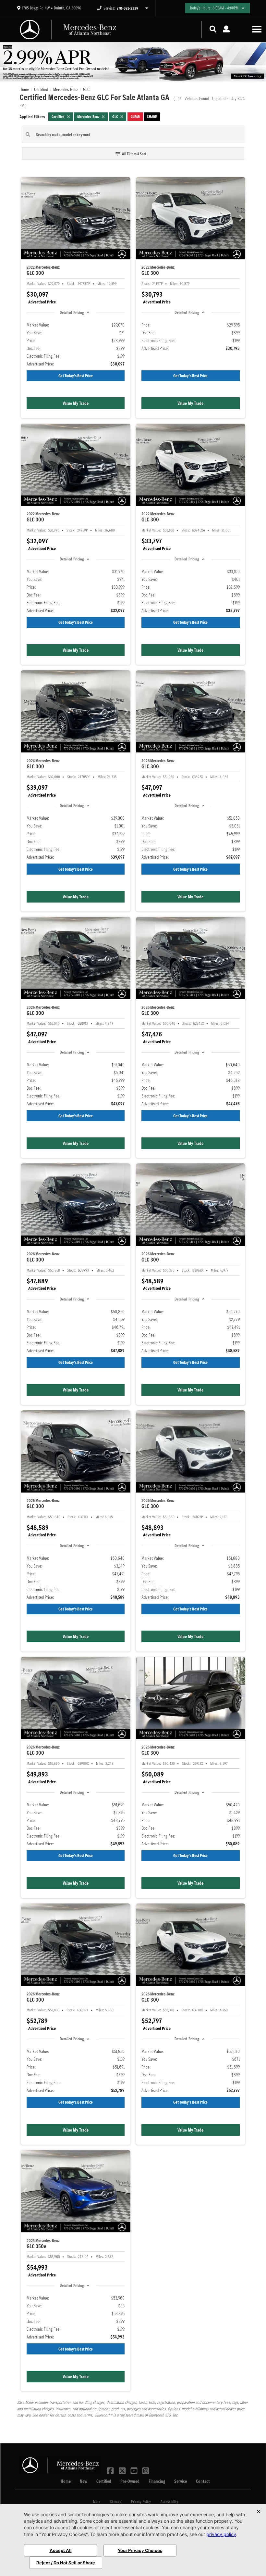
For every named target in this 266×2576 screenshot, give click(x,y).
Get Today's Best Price (76, 376)
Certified (104, 2481)
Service (181, 2481)
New (84, 2481)
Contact (203, 2481)
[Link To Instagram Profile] (146, 2470)
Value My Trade (76, 403)
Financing (157, 2481)
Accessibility (169, 2501)
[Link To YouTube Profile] (135, 2470)
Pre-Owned (130, 2481)
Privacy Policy (141, 2501)
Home (66, 2481)
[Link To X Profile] (123, 2470)
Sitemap (116, 2501)
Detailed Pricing (72, 312)
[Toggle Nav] (257, 29)
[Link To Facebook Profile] (111, 2470)
